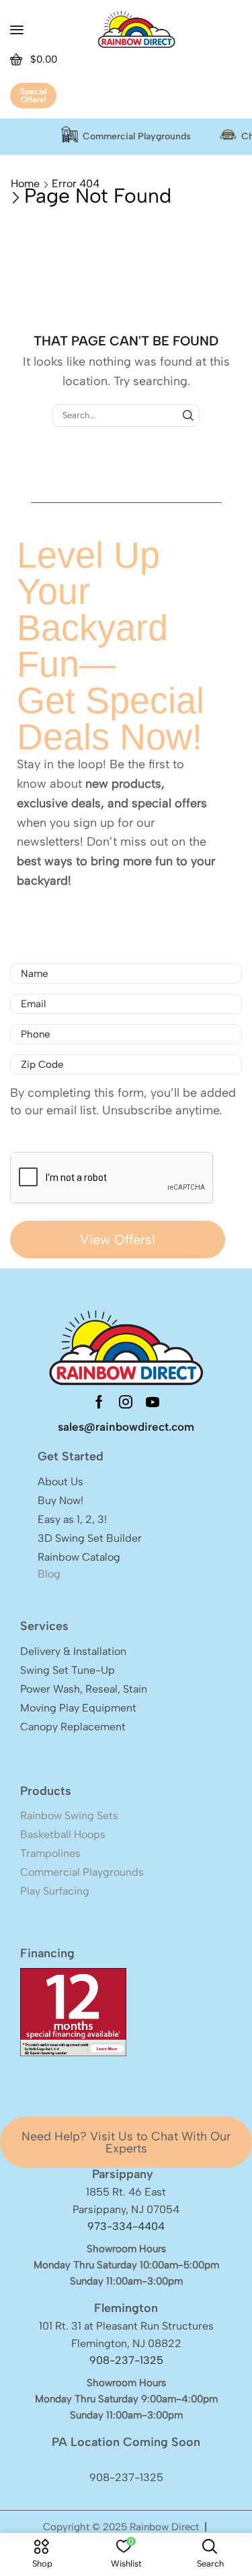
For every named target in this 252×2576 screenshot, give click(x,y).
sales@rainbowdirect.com (126, 1427)
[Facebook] (99, 1402)
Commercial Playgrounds (137, 137)
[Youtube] (153, 1402)
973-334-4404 (126, 2226)
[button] (17, 30)
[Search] (188, 415)
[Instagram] (126, 1402)
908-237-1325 (126, 2360)
